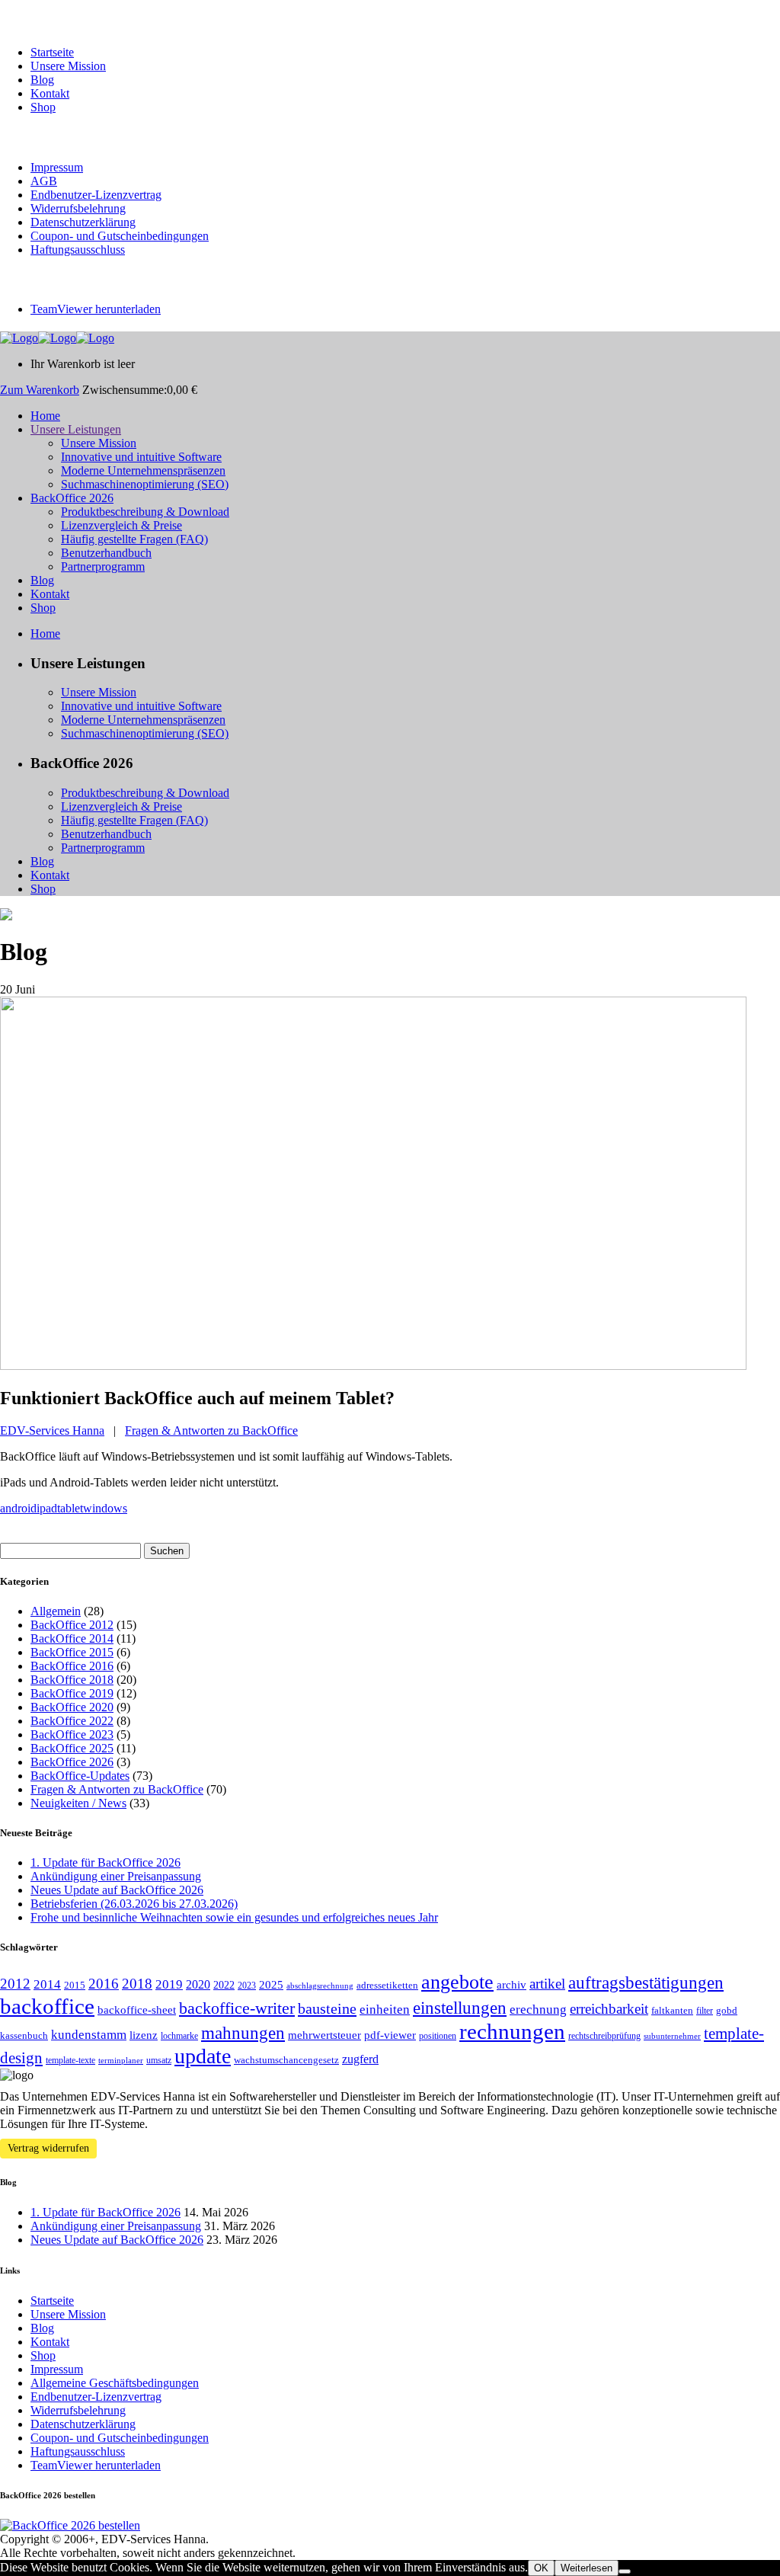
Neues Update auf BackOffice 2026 (117, 1890)
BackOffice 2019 (72, 1693)
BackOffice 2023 (72, 1734)
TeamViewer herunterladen (96, 309)
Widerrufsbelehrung (78, 208)
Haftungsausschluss (78, 250)
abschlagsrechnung (320, 1986)
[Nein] (625, 2571)
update (203, 2056)
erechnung (538, 2010)
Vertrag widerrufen (48, 2148)
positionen (438, 2036)
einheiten (385, 2010)
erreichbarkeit (609, 2009)
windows (105, 1508)
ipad (47, 1508)
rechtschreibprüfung (604, 2036)
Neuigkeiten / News (78, 1803)
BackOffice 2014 (72, 1638)
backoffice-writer (237, 2008)
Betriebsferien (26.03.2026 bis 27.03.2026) (134, 1904)
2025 (271, 1985)
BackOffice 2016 (72, 1666)
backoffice (47, 2006)
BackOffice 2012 (72, 1625)
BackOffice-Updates (80, 1776)
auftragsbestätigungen (646, 1983)
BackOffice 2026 (72, 1762)
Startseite (52, 52)
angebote (457, 1982)
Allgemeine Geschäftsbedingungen (115, 2383)
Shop (43, 107)
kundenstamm (89, 2035)
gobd (727, 2010)
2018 (137, 1984)
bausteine (327, 2008)
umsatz (159, 2060)
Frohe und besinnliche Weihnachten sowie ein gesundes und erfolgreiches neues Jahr (234, 1917)
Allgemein (56, 1611)
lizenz (144, 2035)
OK (541, 2568)
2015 (75, 1985)
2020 (198, 1984)
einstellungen (460, 2008)
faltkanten (672, 2010)
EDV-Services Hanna (52, 1430)
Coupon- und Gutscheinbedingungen (120, 236)
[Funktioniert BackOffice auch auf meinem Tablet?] (373, 1366)
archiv (511, 1985)
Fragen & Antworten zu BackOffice (211, 1430)
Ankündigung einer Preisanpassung (116, 1876)
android (18, 1508)
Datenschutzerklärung (83, 222)
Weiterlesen (587, 2568)
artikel (547, 1984)
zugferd (360, 2059)
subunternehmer (672, 2036)
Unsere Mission (68, 66)
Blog (42, 80)
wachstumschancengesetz (286, 2060)
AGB (44, 181)
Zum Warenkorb (40, 390)
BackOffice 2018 (72, 1680)
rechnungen (512, 2031)
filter (705, 2011)
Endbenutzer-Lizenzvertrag (96, 195)
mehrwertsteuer (324, 2035)
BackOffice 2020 (72, 1707)
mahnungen (243, 2033)
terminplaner (121, 2061)
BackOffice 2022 (72, 1721)
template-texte (70, 2060)
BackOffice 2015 (72, 1652)
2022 (224, 1985)
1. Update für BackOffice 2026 (105, 1862)
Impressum (57, 167)
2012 (15, 1984)
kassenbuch (24, 2035)
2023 (247, 1986)
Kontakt (50, 93)
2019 (169, 1984)
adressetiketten (387, 1985)
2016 (104, 1984)
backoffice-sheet (137, 2010)
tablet (70, 1508)
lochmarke (179, 2036)
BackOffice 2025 (72, 1748)
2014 (47, 1984)
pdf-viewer (390, 2035)
